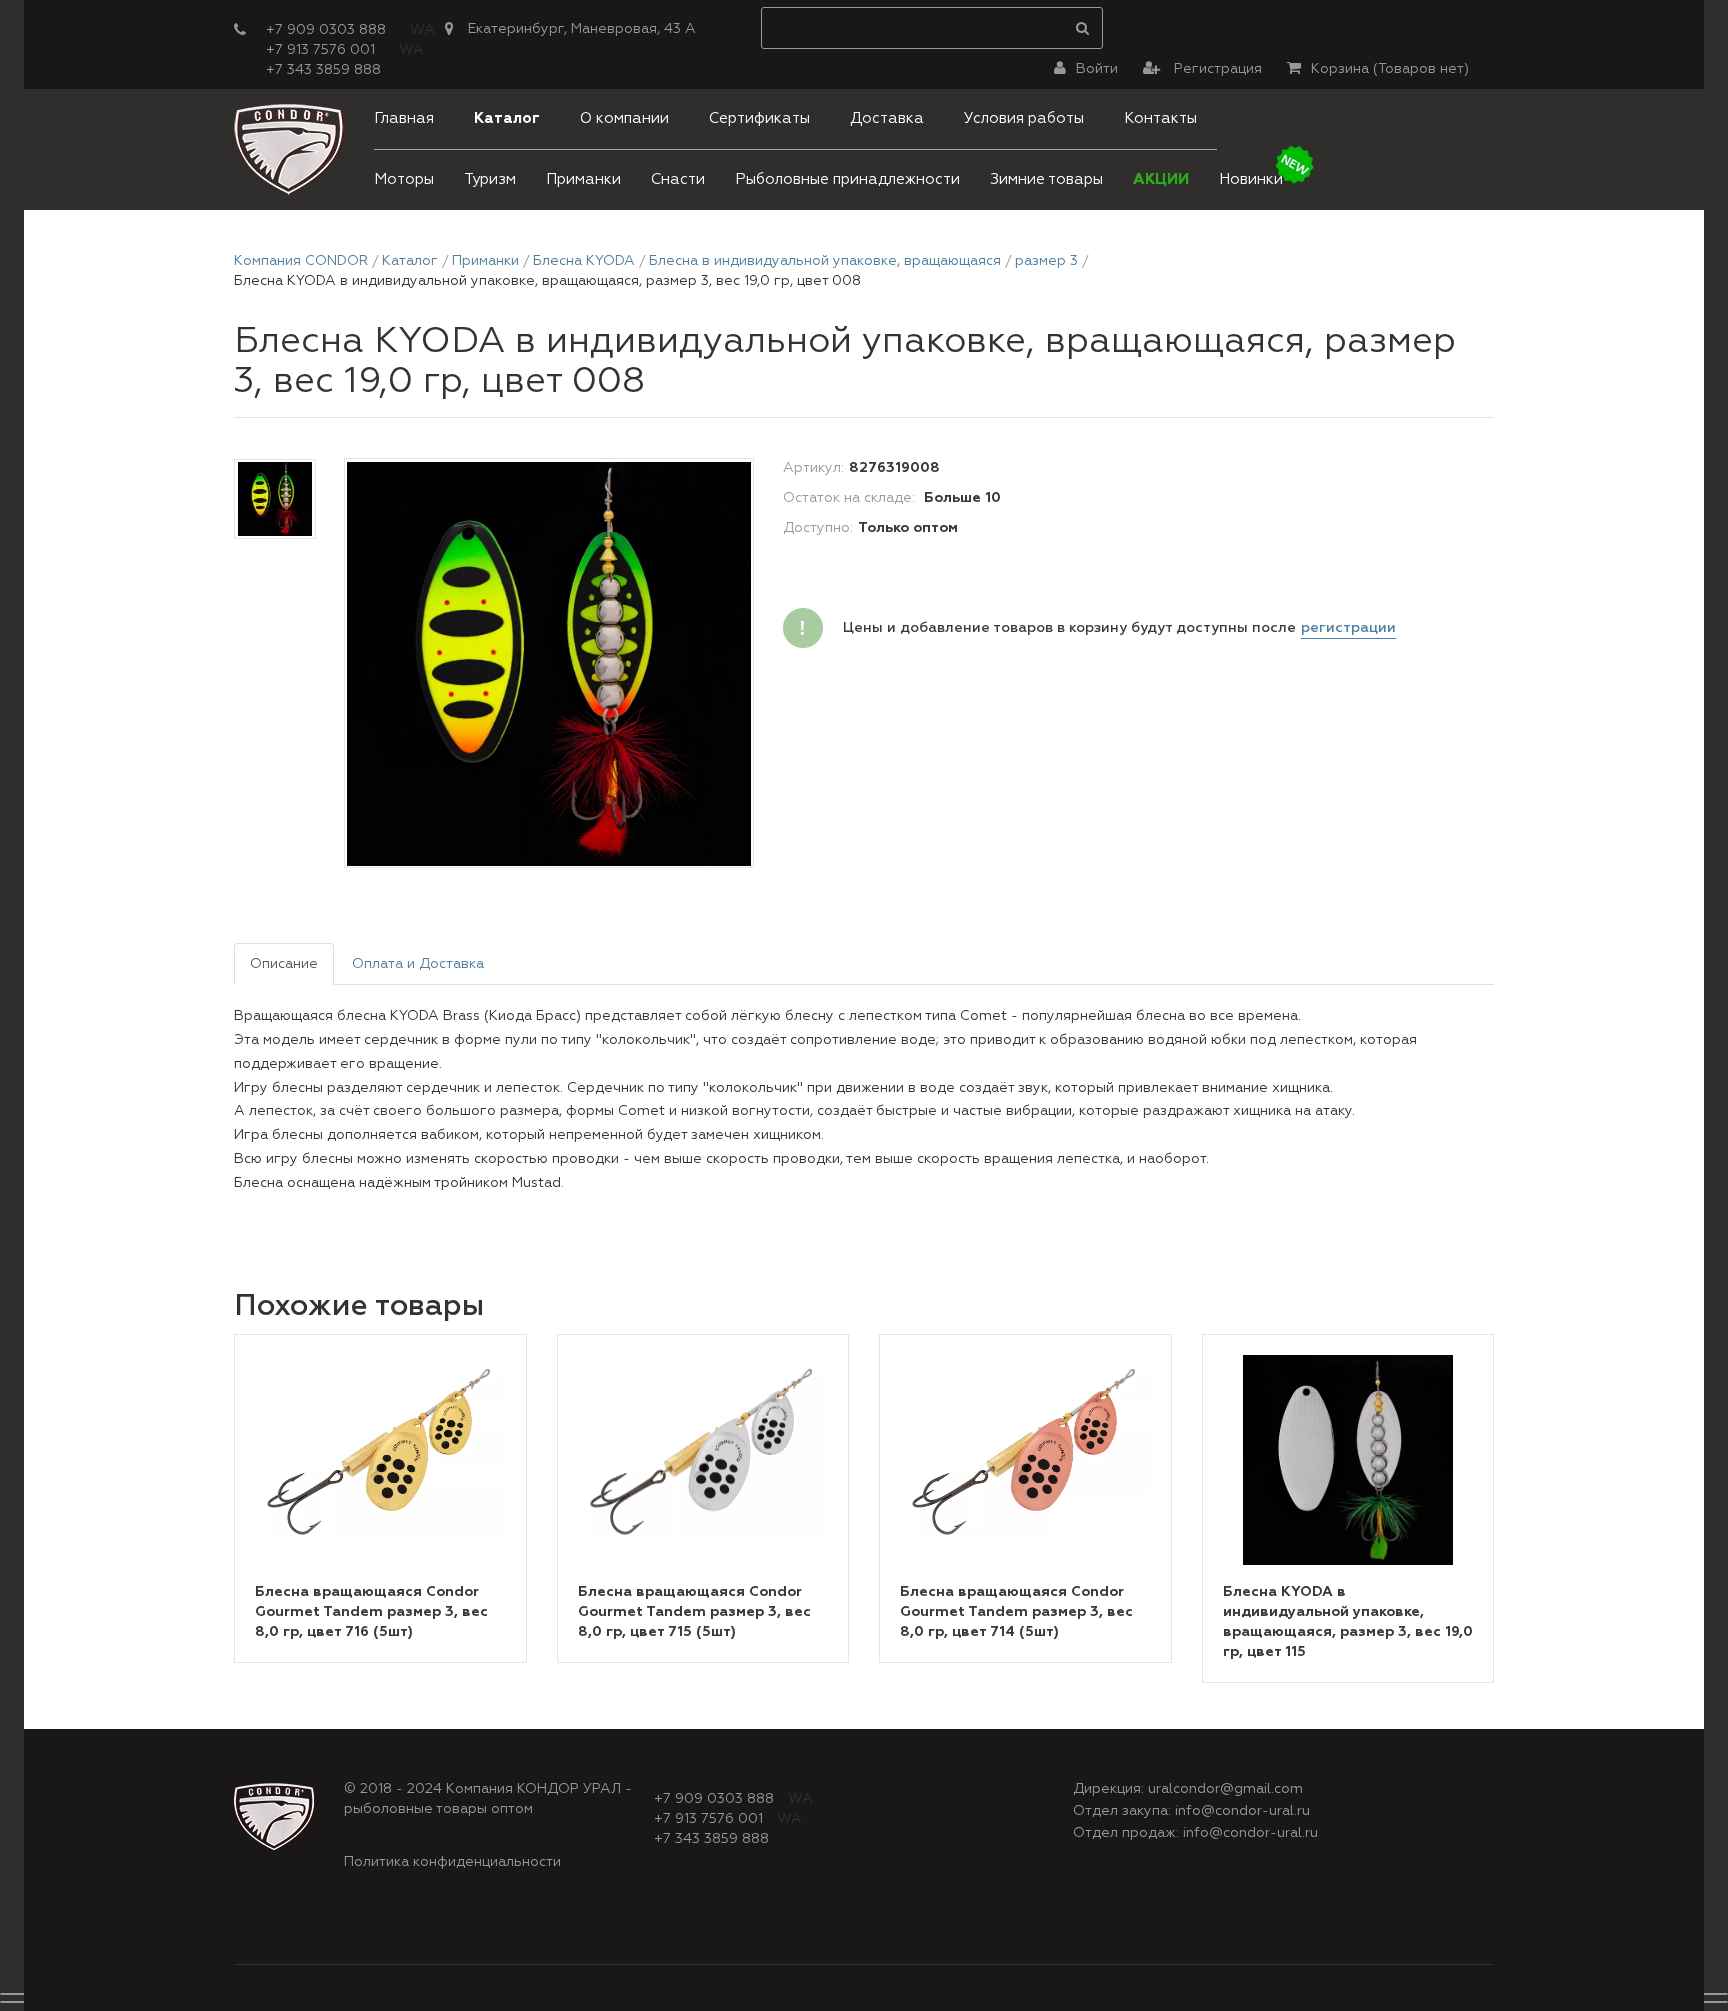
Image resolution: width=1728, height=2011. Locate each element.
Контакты (1160, 118)
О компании (624, 118)
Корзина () (1390, 69)
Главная (404, 118)
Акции (1161, 179)
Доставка (887, 118)
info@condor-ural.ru (1242, 1811)
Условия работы (1024, 118)
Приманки (583, 179)
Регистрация (1216, 69)
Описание (284, 964)
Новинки (1251, 179)
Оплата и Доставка (418, 964)
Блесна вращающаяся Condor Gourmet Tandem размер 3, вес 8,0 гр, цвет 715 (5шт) (694, 1612)
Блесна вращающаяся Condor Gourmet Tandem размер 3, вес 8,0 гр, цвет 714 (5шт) (1016, 1612)
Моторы (404, 179)
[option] (549, 664)
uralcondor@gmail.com (1225, 1789)
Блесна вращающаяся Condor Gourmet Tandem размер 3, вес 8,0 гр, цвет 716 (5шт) (371, 1612)
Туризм (490, 179)
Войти (1097, 69)
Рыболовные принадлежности (847, 179)
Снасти (678, 179)
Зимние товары (1046, 179)
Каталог (507, 118)
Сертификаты (759, 118)
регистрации (1348, 628)
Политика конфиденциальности (452, 1862)
